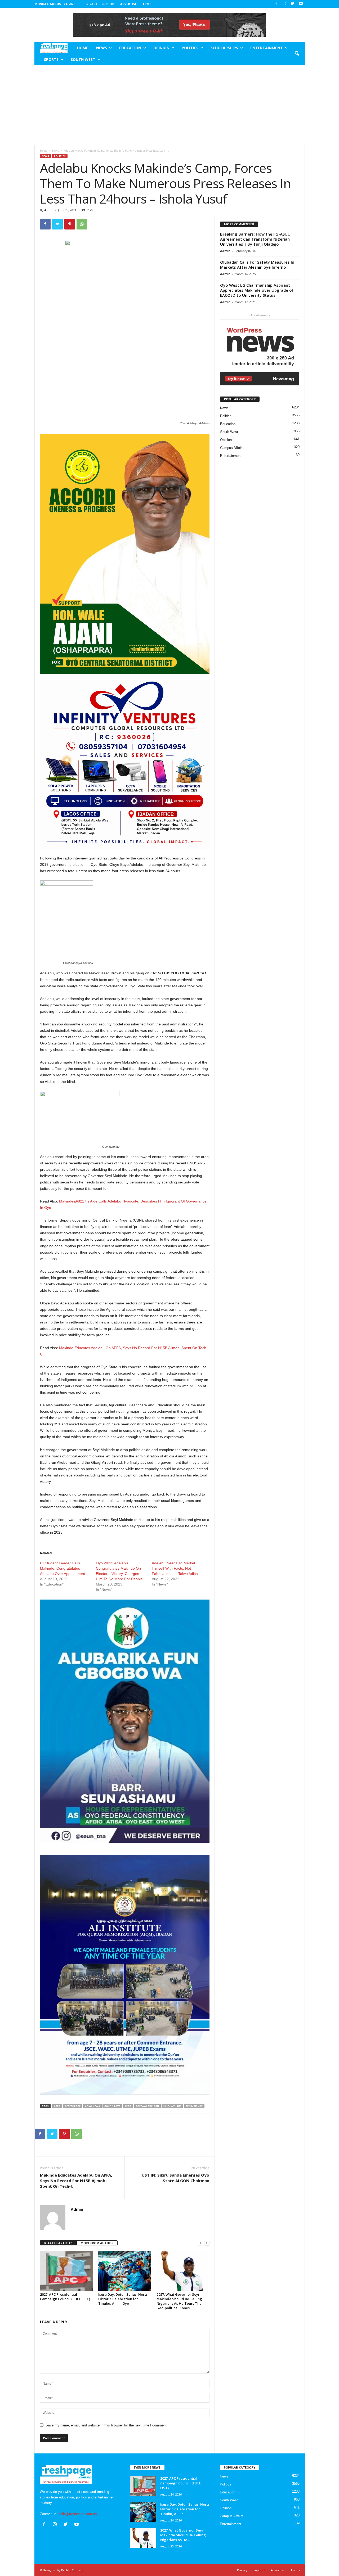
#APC (57, 2106)
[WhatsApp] (82, 224)
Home (83, 48)
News (102, 48)
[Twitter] (293, 4)
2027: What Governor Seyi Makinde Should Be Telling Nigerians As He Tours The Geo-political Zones (179, 2301)
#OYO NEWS (92, 2106)
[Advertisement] (169, 105)
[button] (297, 54)
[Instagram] (284, 4)
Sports (51, 59)
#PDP (128, 2106)
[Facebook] (276, 4)
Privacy (91, 4)
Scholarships (224, 48)
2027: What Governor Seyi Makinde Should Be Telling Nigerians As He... (183, 2535)
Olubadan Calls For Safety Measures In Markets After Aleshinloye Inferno (257, 265)
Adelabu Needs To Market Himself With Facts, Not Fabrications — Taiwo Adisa (175, 1568)
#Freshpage (73, 2106)
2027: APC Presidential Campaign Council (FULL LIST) (65, 2297)
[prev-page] (200, 2243)
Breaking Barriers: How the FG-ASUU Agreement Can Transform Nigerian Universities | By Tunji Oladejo (255, 239)
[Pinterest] (70, 224)
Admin (49, 210)
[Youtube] (301, 4)
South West (83, 59)
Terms (146, 4)
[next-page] (207, 2243)
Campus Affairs (232, 448)
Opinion (161, 48)
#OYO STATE (112, 2106)
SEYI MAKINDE (194, 2106)
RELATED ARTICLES (58, 2243)
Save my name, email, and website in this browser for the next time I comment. (107, 2425)
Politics (190, 48)
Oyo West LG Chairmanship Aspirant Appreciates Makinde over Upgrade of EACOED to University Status (257, 290)
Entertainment (267, 48)
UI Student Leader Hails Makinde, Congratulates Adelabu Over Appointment (63, 1568)
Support (109, 4)
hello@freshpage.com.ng (78, 2514)
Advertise (128, 4)
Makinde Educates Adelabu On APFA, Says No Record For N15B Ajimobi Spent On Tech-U (76, 2181)
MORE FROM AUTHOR (97, 2243)
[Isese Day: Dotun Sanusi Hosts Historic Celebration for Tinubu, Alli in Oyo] (125, 2271)
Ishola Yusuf (172, 2106)
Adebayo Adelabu (147, 2106)
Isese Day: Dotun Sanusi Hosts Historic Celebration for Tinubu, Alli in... (185, 2509)
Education (130, 48)
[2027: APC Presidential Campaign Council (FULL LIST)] (66, 2271)
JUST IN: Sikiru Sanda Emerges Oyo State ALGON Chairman (175, 2178)
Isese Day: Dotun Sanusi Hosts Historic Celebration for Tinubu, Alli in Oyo (123, 2299)
